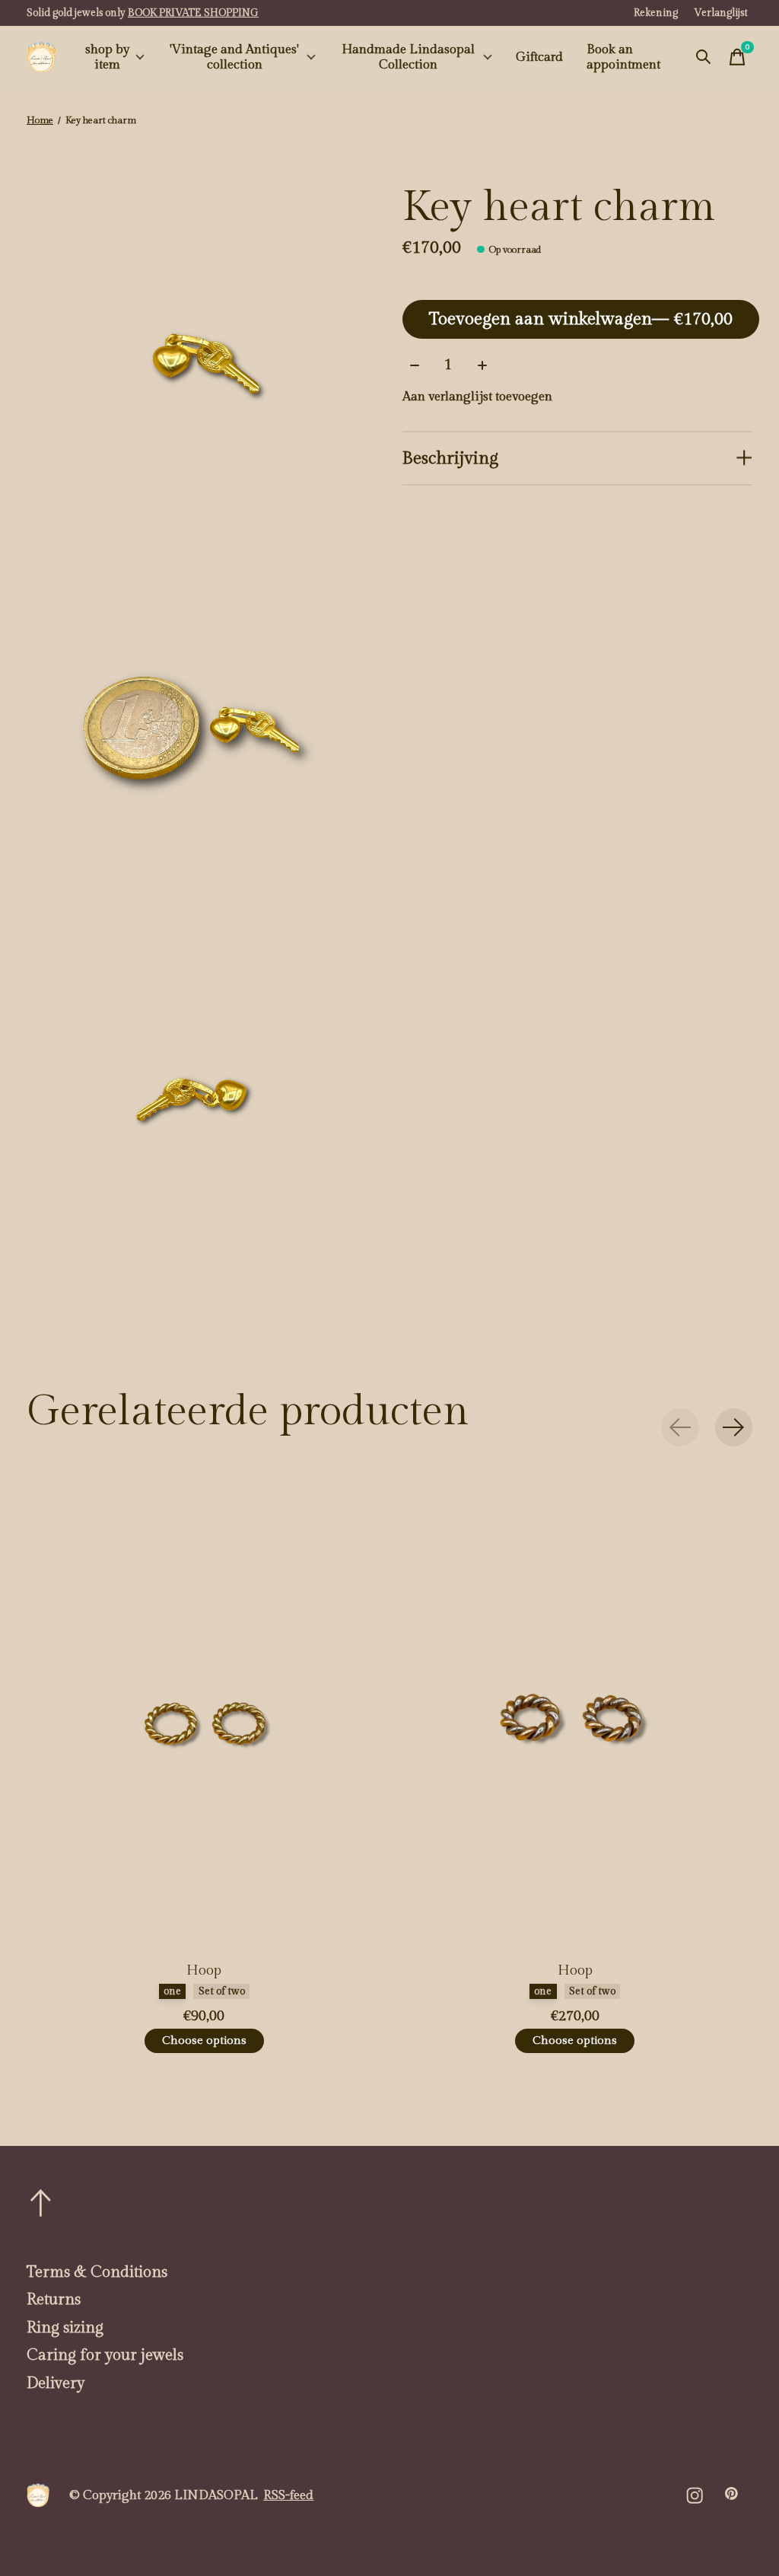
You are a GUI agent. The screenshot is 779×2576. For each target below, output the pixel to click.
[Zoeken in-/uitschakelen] (704, 57)
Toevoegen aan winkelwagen (581, 319)
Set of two (222, 1992)
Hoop (204, 1970)
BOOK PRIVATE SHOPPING (193, 13)
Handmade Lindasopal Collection (408, 57)
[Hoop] (204, 1714)
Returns (54, 2300)
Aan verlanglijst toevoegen (477, 397)
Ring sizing (65, 2328)
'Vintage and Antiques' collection (234, 57)
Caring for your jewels (105, 2355)
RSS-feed (288, 2495)
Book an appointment (623, 57)
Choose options (204, 2040)
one (172, 1992)
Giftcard (539, 57)
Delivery (56, 2383)
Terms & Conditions (97, 2272)
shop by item (107, 57)
